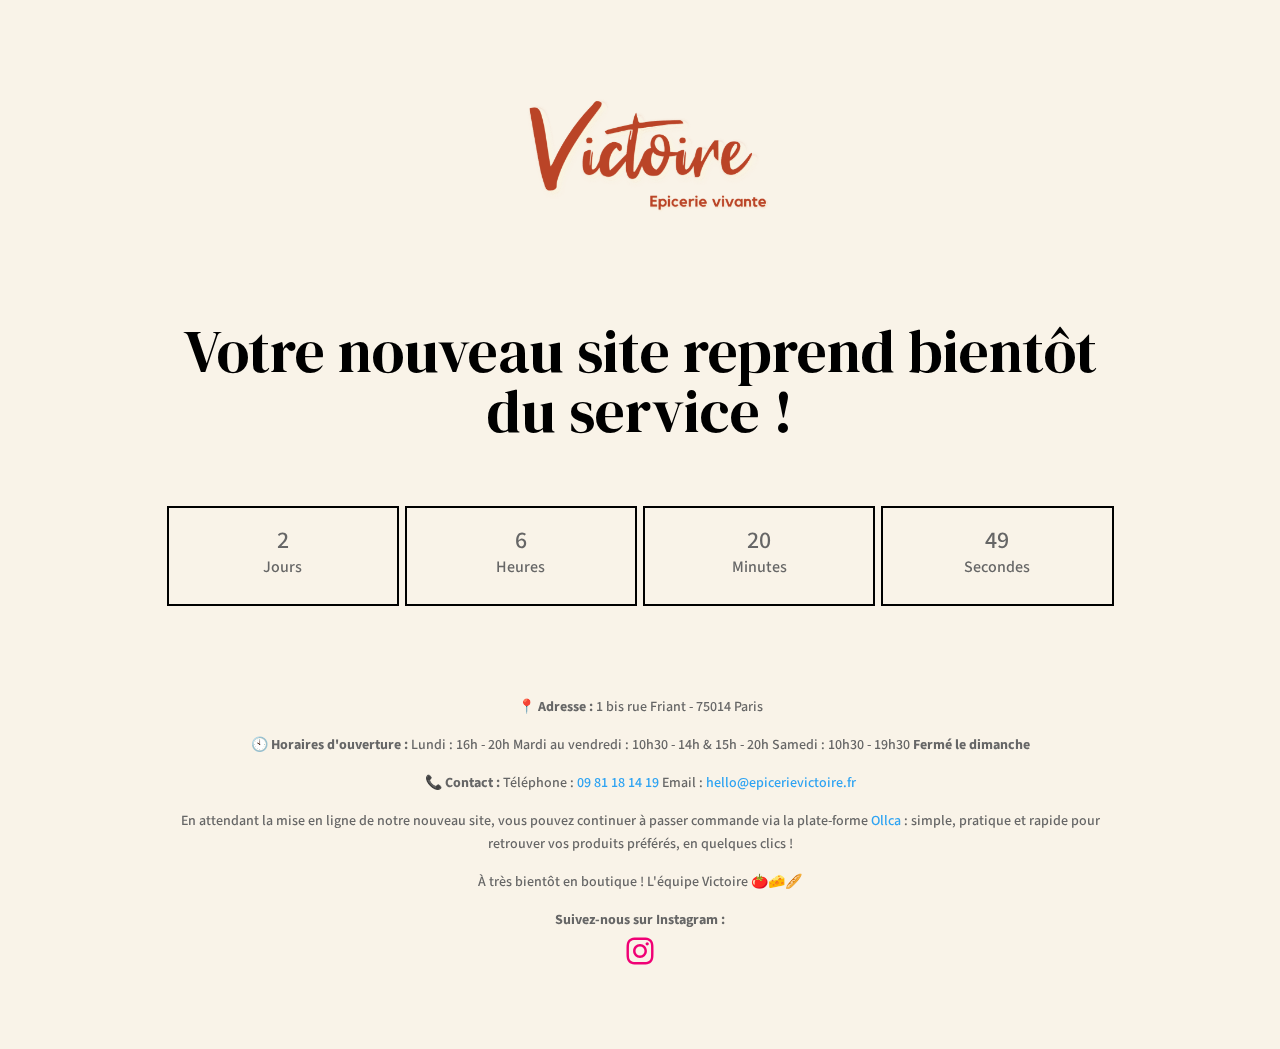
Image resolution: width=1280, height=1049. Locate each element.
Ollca (886, 821)
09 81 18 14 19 (618, 783)
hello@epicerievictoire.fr (781, 783)
